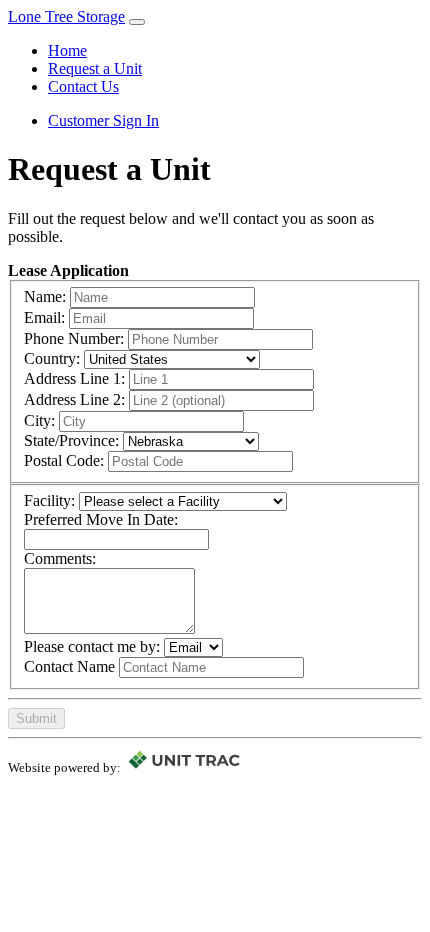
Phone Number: (74, 338)
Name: (45, 296)
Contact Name (69, 666)
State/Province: (71, 440)
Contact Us (83, 86)
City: (39, 420)
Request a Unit (95, 68)
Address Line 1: (74, 378)
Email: (44, 317)
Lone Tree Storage (66, 16)
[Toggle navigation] (137, 22)
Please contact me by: (92, 646)
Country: (52, 358)
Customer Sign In (103, 120)
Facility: (49, 500)
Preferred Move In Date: (101, 519)
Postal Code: (64, 460)
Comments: (60, 558)
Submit (36, 718)
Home (67, 50)
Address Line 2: (74, 399)
